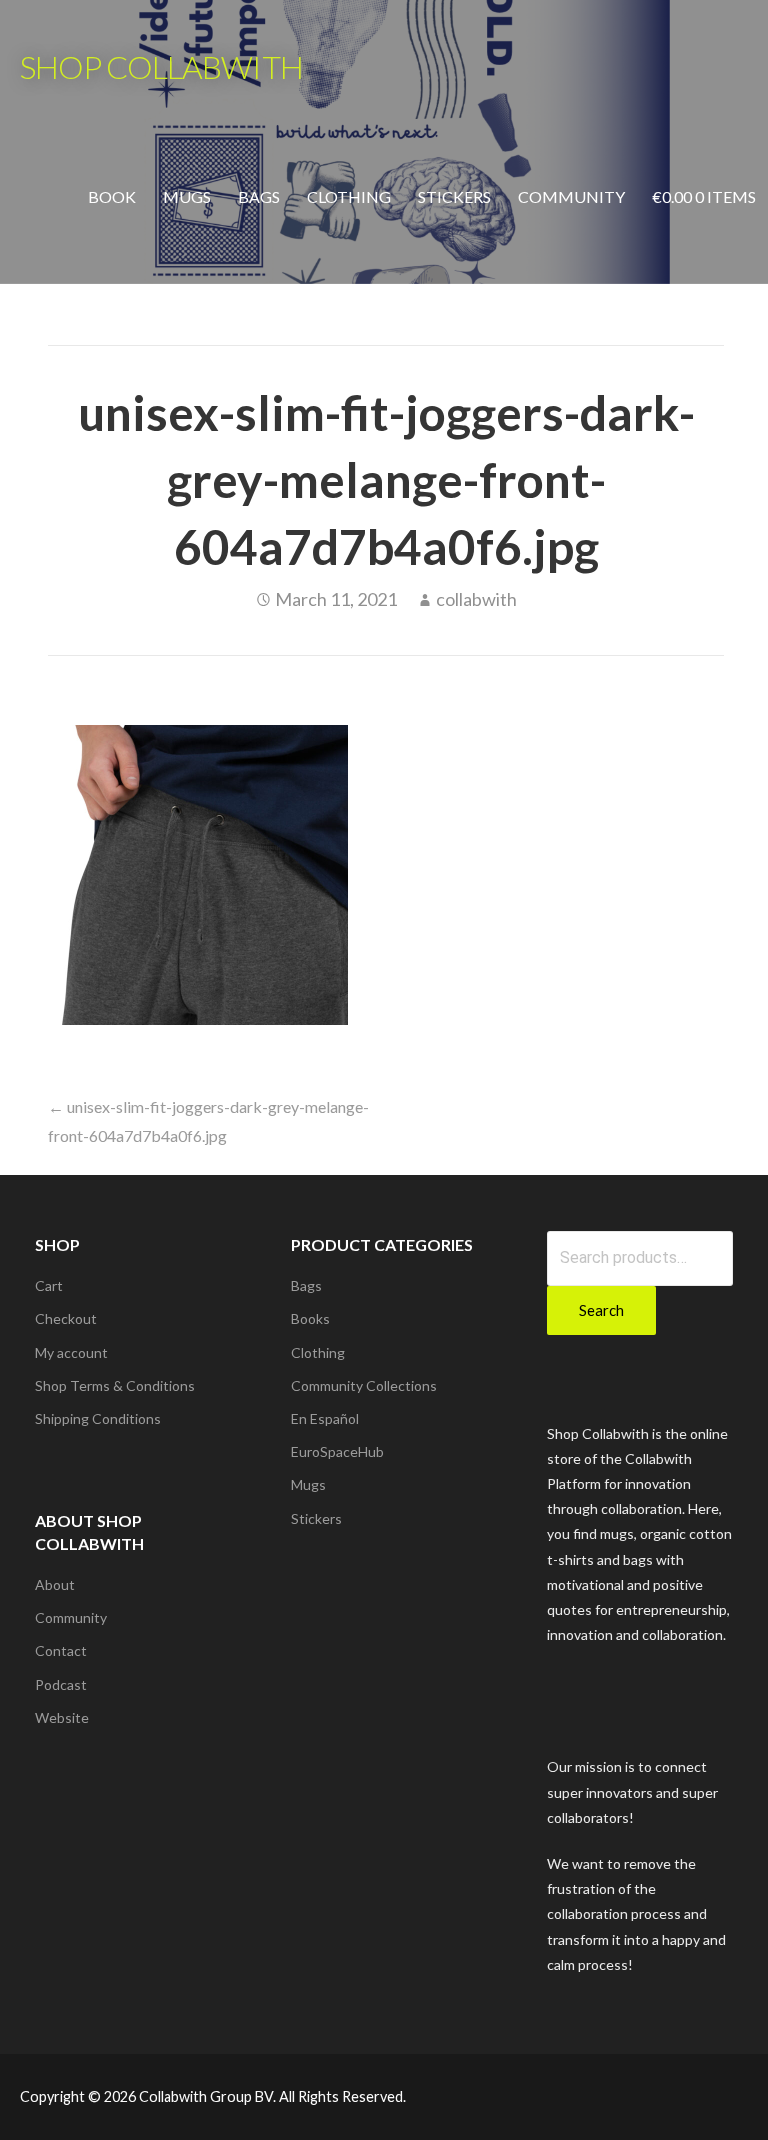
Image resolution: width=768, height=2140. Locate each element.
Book (112, 196)
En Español (325, 1418)
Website (62, 1717)
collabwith (476, 599)
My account (71, 1352)
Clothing (349, 196)
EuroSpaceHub (337, 1451)
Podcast (61, 1684)
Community (571, 196)
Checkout (66, 1318)
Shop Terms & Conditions (115, 1385)
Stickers (454, 196)
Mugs (187, 196)
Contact (61, 1650)
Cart (49, 1285)
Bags (259, 196)
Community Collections (364, 1385)
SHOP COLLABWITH (161, 66)
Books (310, 1318)
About (55, 1584)
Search (601, 1310)
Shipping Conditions (98, 1418)
